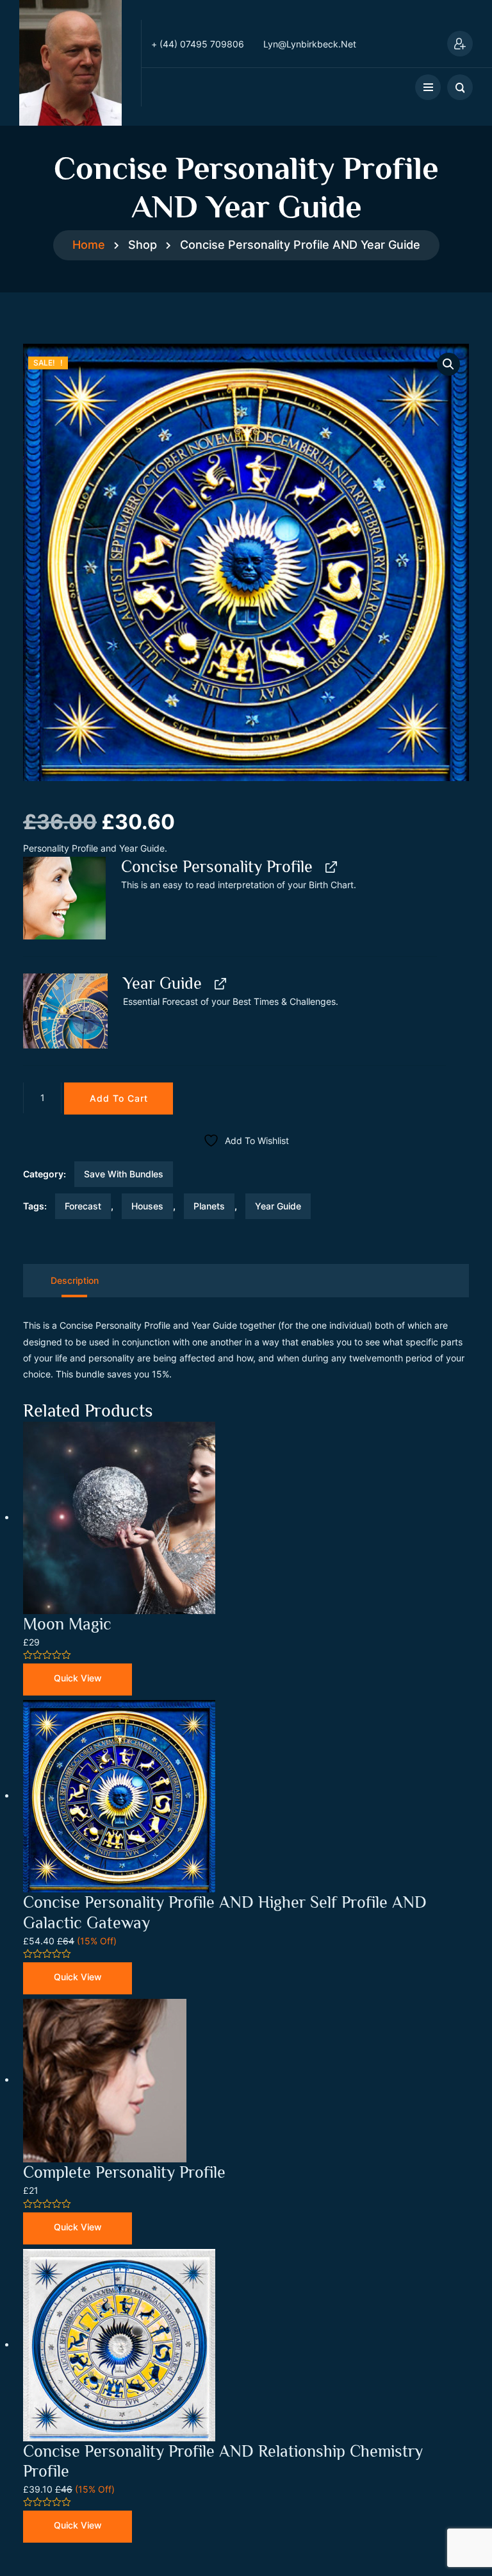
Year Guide (278, 1206)
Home (89, 245)
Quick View (78, 1678)
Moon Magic (67, 1624)
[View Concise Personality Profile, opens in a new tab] (330, 867)
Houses (147, 1206)
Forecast (83, 1206)
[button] (448, 364)
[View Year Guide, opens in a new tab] (219, 984)
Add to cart (119, 1098)
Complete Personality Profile (124, 2172)
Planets (209, 1206)
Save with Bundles (124, 1174)
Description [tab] (75, 1280)
